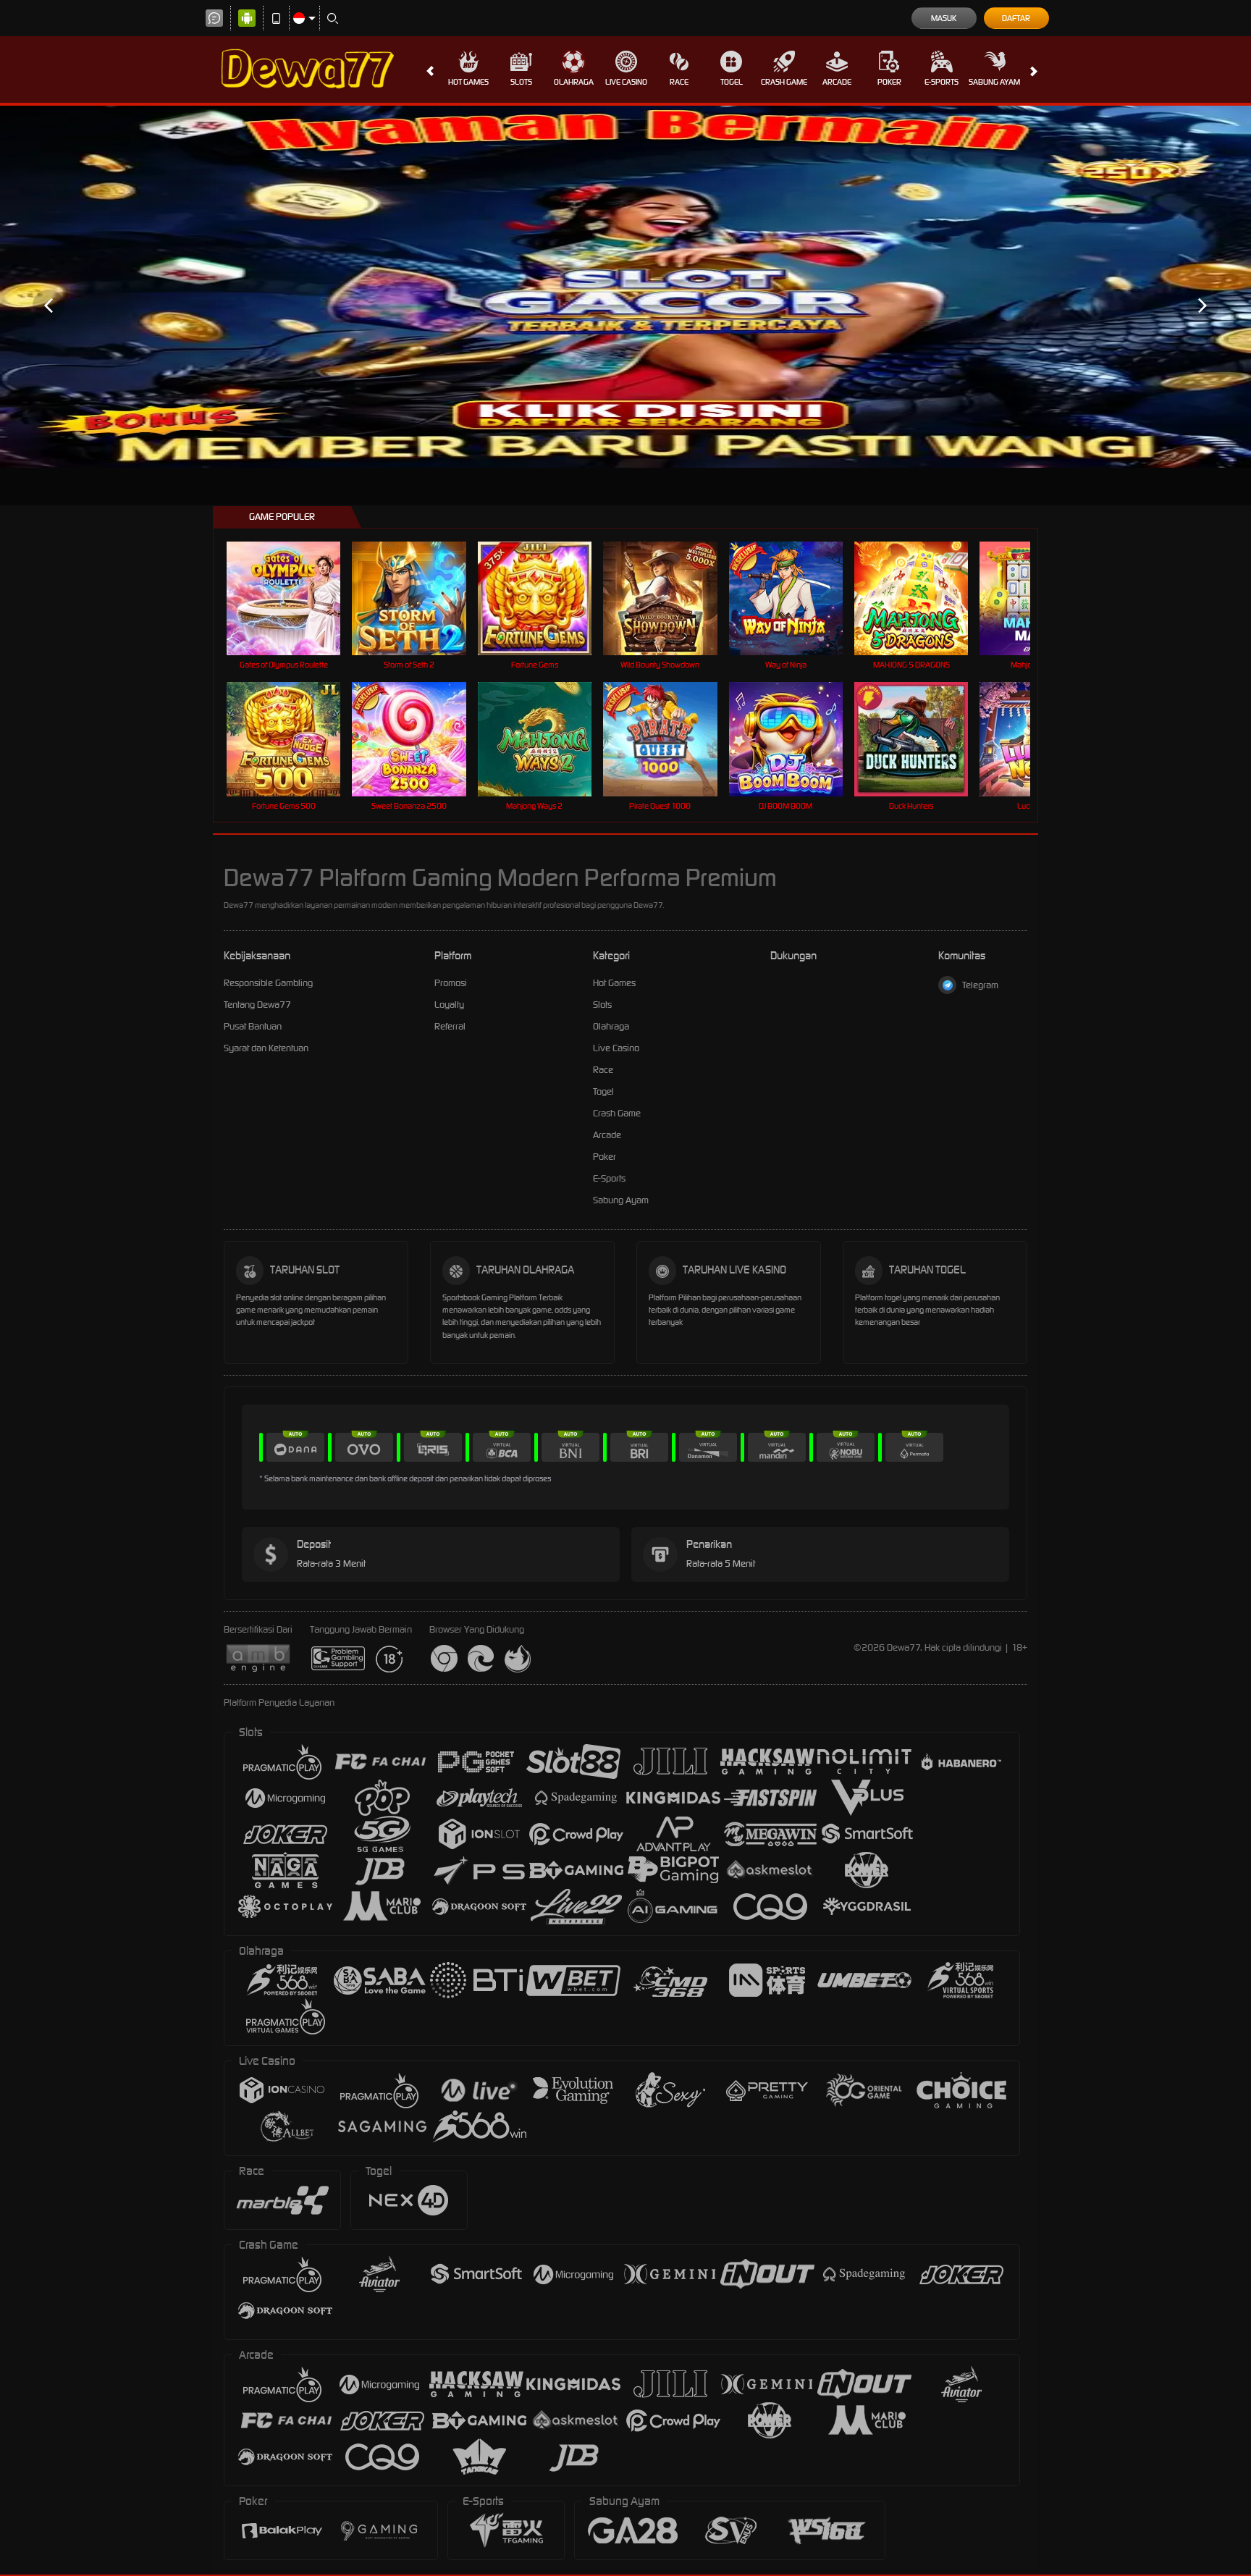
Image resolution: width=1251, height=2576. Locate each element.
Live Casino (626, 82)
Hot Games (468, 82)
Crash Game (784, 82)
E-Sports (942, 82)
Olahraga (574, 82)
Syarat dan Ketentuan (266, 1048)
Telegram (980, 985)
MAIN (293, 598)
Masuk (944, 18)
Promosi (451, 983)
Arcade (837, 82)
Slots (521, 82)
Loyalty (449, 1005)
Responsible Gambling (268, 983)
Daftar (1016, 18)
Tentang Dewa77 (257, 1005)
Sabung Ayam (994, 82)
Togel (732, 82)
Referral (450, 1026)
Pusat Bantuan (253, 1026)
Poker (889, 82)
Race (679, 82)
